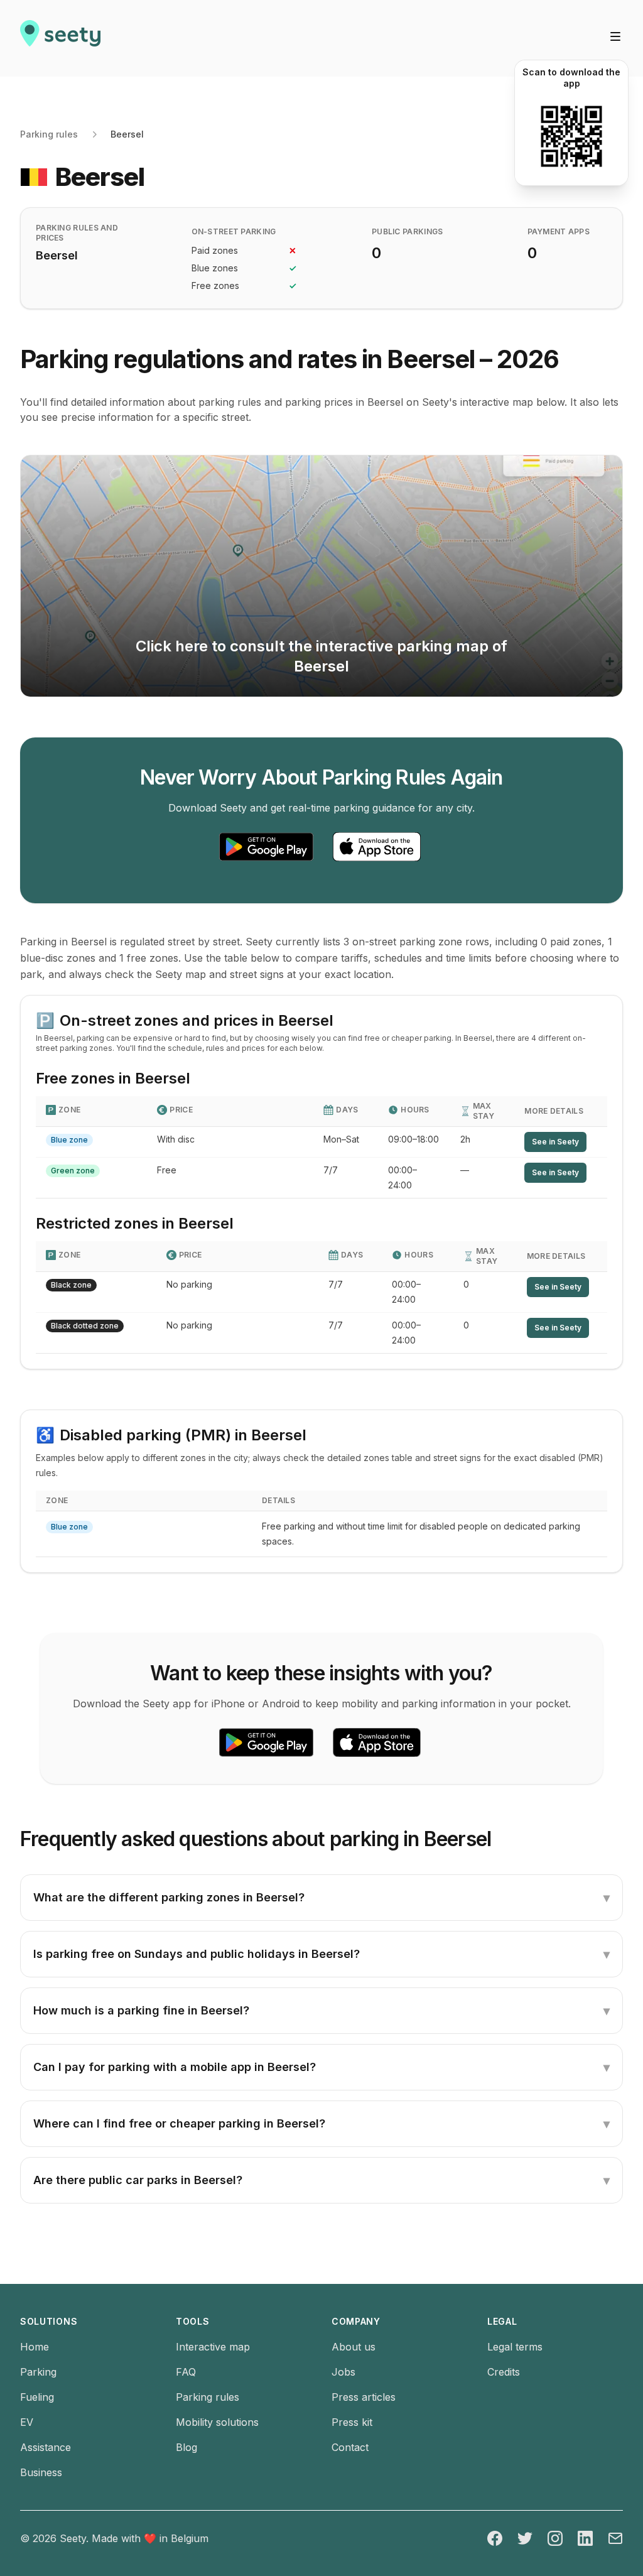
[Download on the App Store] (377, 847)
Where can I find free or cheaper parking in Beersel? (321, 2124)
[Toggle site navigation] (615, 36)
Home (35, 2347)
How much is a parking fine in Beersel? (321, 2011)
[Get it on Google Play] (266, 847)
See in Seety (555, 1142)
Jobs (343, 2372)
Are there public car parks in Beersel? (321, 2180)
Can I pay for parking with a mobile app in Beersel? (321, 2067)
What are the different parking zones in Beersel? (321, 1898)
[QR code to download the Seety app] (571, 136)
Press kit (352, 2422)
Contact (350, 2447)
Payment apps (559, 231)
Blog (186, 2447)
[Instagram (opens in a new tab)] (555, 2538)
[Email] (615, 2538)
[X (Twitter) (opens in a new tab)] (525, 2538)
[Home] (60, 38)
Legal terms (515, 2347)
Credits (504, 2372)
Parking (38, 2372)
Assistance (46, 2447)
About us (354, 2347)
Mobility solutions (217, 2422)
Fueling (37, 2397)
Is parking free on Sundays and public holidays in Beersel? (321, 1954)
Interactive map (213, 2347)
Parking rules (49, 134)
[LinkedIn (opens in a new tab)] (585, 2538)
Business (41, 2472)
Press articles (364, 2397)
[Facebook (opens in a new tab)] (495, 2538)
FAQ (186, 2372)
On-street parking (234, 231)
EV (27, 2422)
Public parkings (408, 231)
